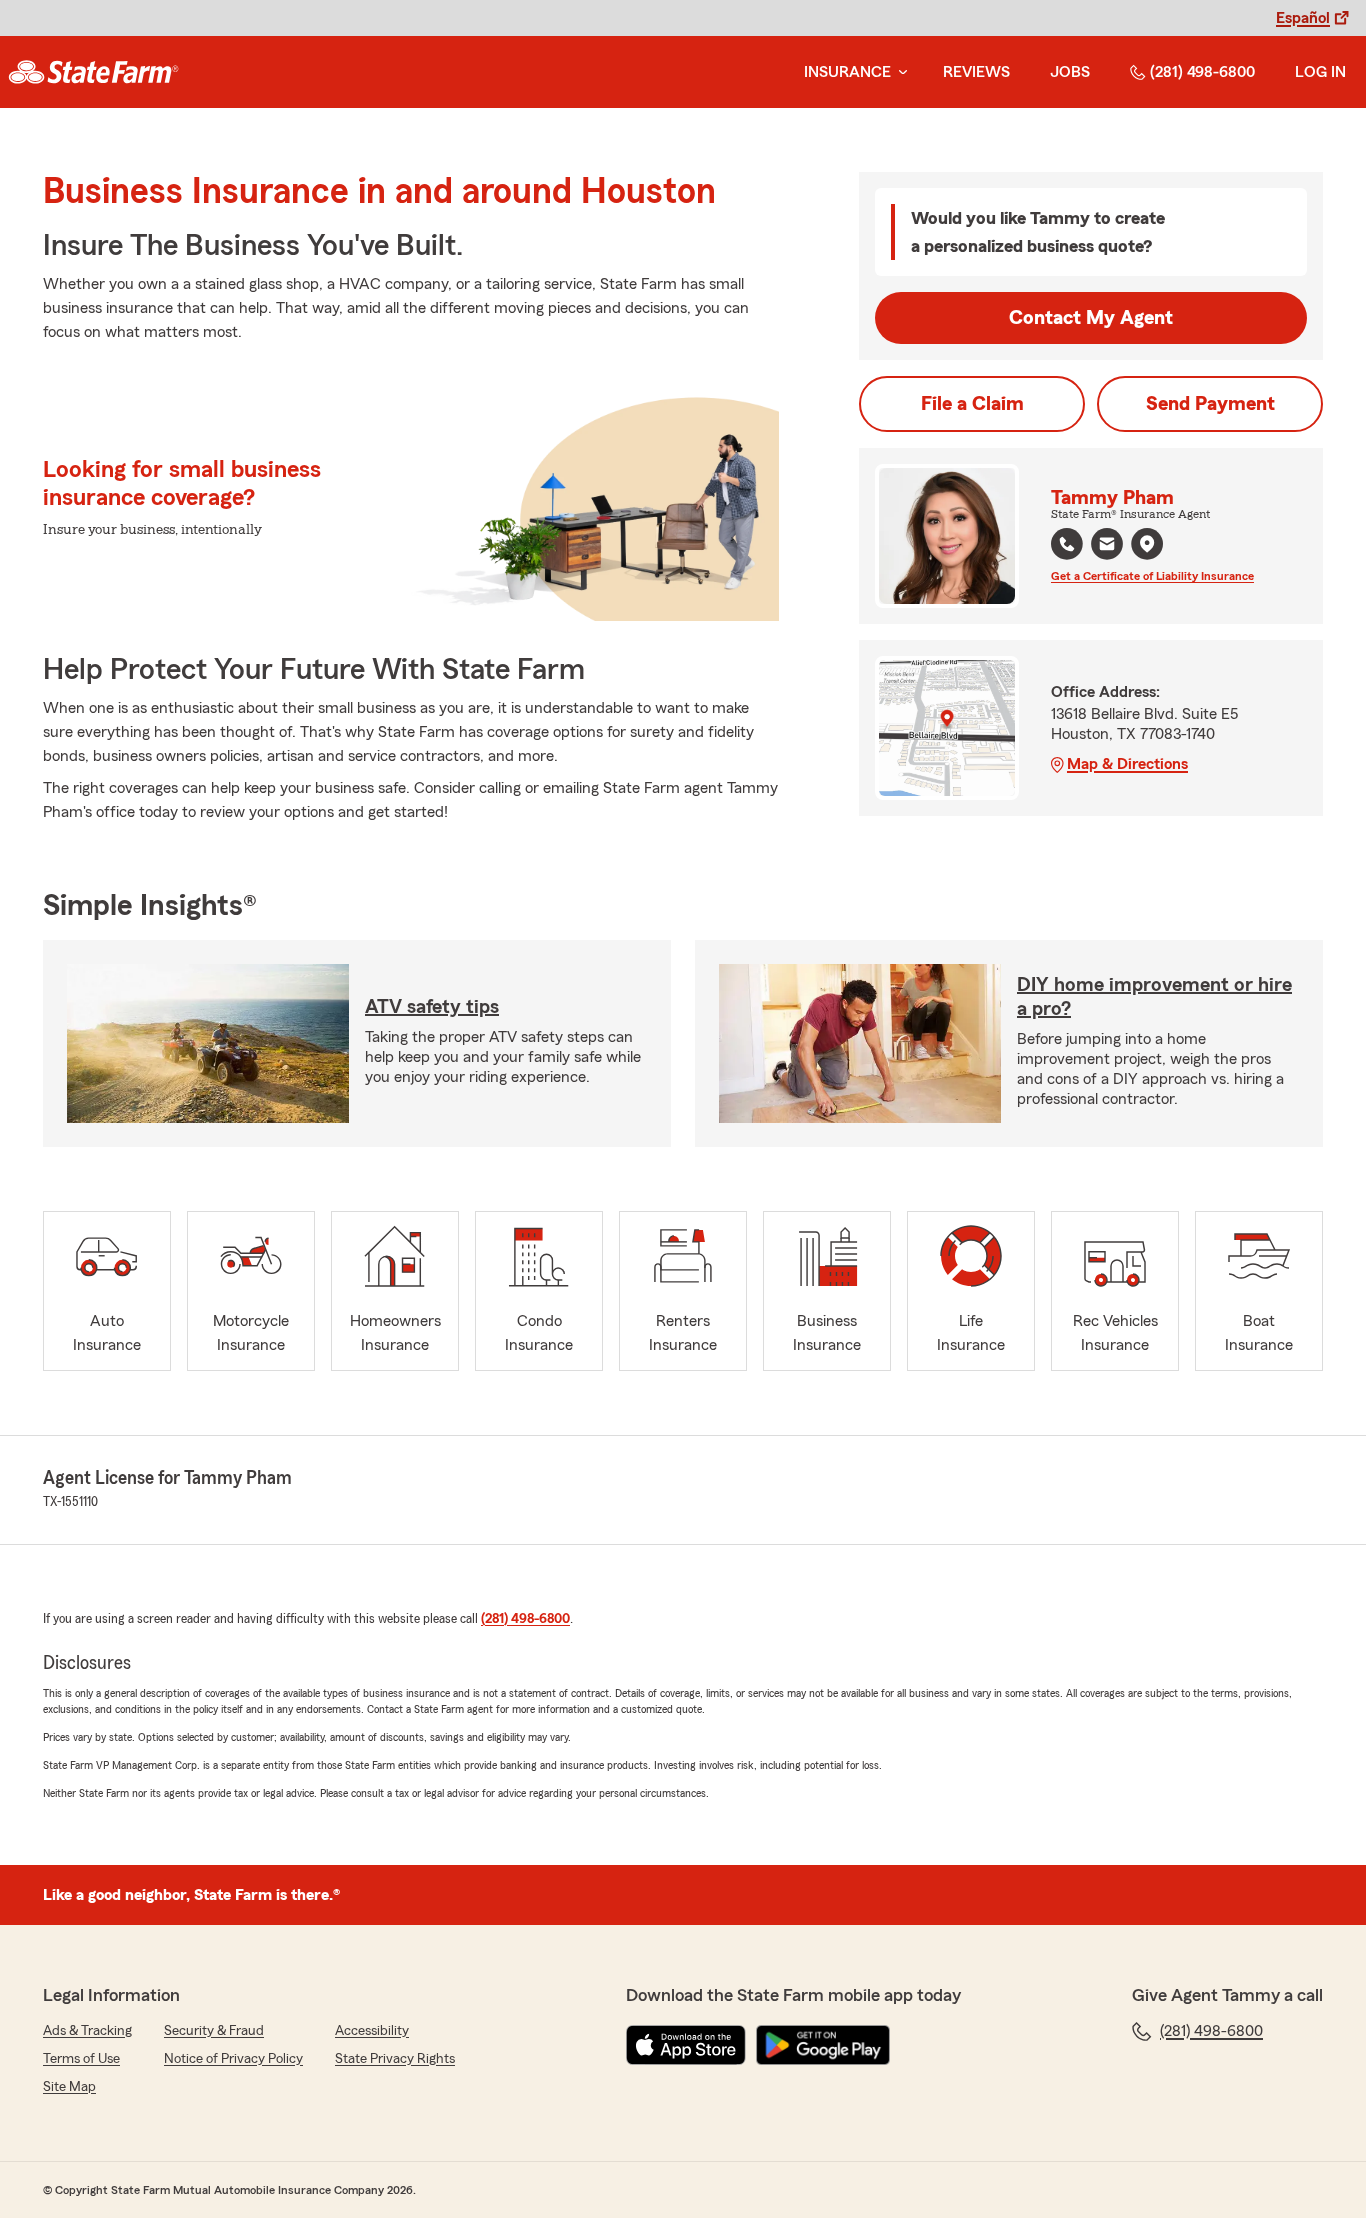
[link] (93, 72)
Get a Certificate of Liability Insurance (1152, 576)
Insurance (847, 72)
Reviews (976, 72)
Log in (1320, 72)
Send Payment (1210, 404)
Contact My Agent (1091, 318)
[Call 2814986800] (1067, 544)
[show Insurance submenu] (899, 72)
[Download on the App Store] (686, 2045)
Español (1303, 18)
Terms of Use (81, 2059)
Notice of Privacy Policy (233, 2059)
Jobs (1070, 72)
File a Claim (972, 404)
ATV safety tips (432, 1007)
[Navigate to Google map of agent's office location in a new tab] (1147, 544)
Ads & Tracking (87, 2031)
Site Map (69, 2087)
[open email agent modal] (1107, 546)
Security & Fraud (214, 2031)
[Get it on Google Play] (823, 2045)
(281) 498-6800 (1202, 72)
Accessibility (372, 2031)
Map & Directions (1127, 764)
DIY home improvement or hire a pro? (1154, 997)
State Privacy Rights (395, 2059)
